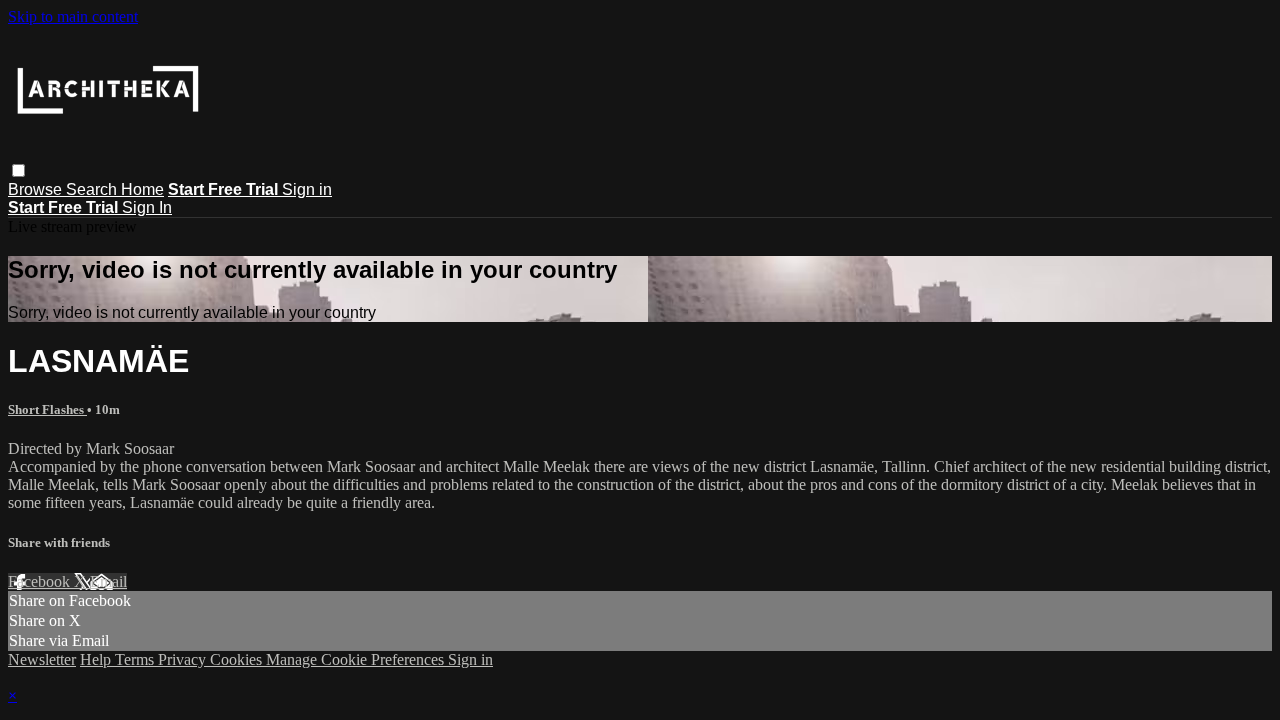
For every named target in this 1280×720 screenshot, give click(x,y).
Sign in (307, 189)
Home (142, 189)
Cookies (238, 659)
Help (97, 659)
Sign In (147, 207)
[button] (18, 170)
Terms (136, 659)
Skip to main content (73, 16)
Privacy (184, 659)
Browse (37, 189)
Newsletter (42, 659)
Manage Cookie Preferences (357, 659)
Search (93, 189)
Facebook (41, 581)
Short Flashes (47, 409)
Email (108, 581)
